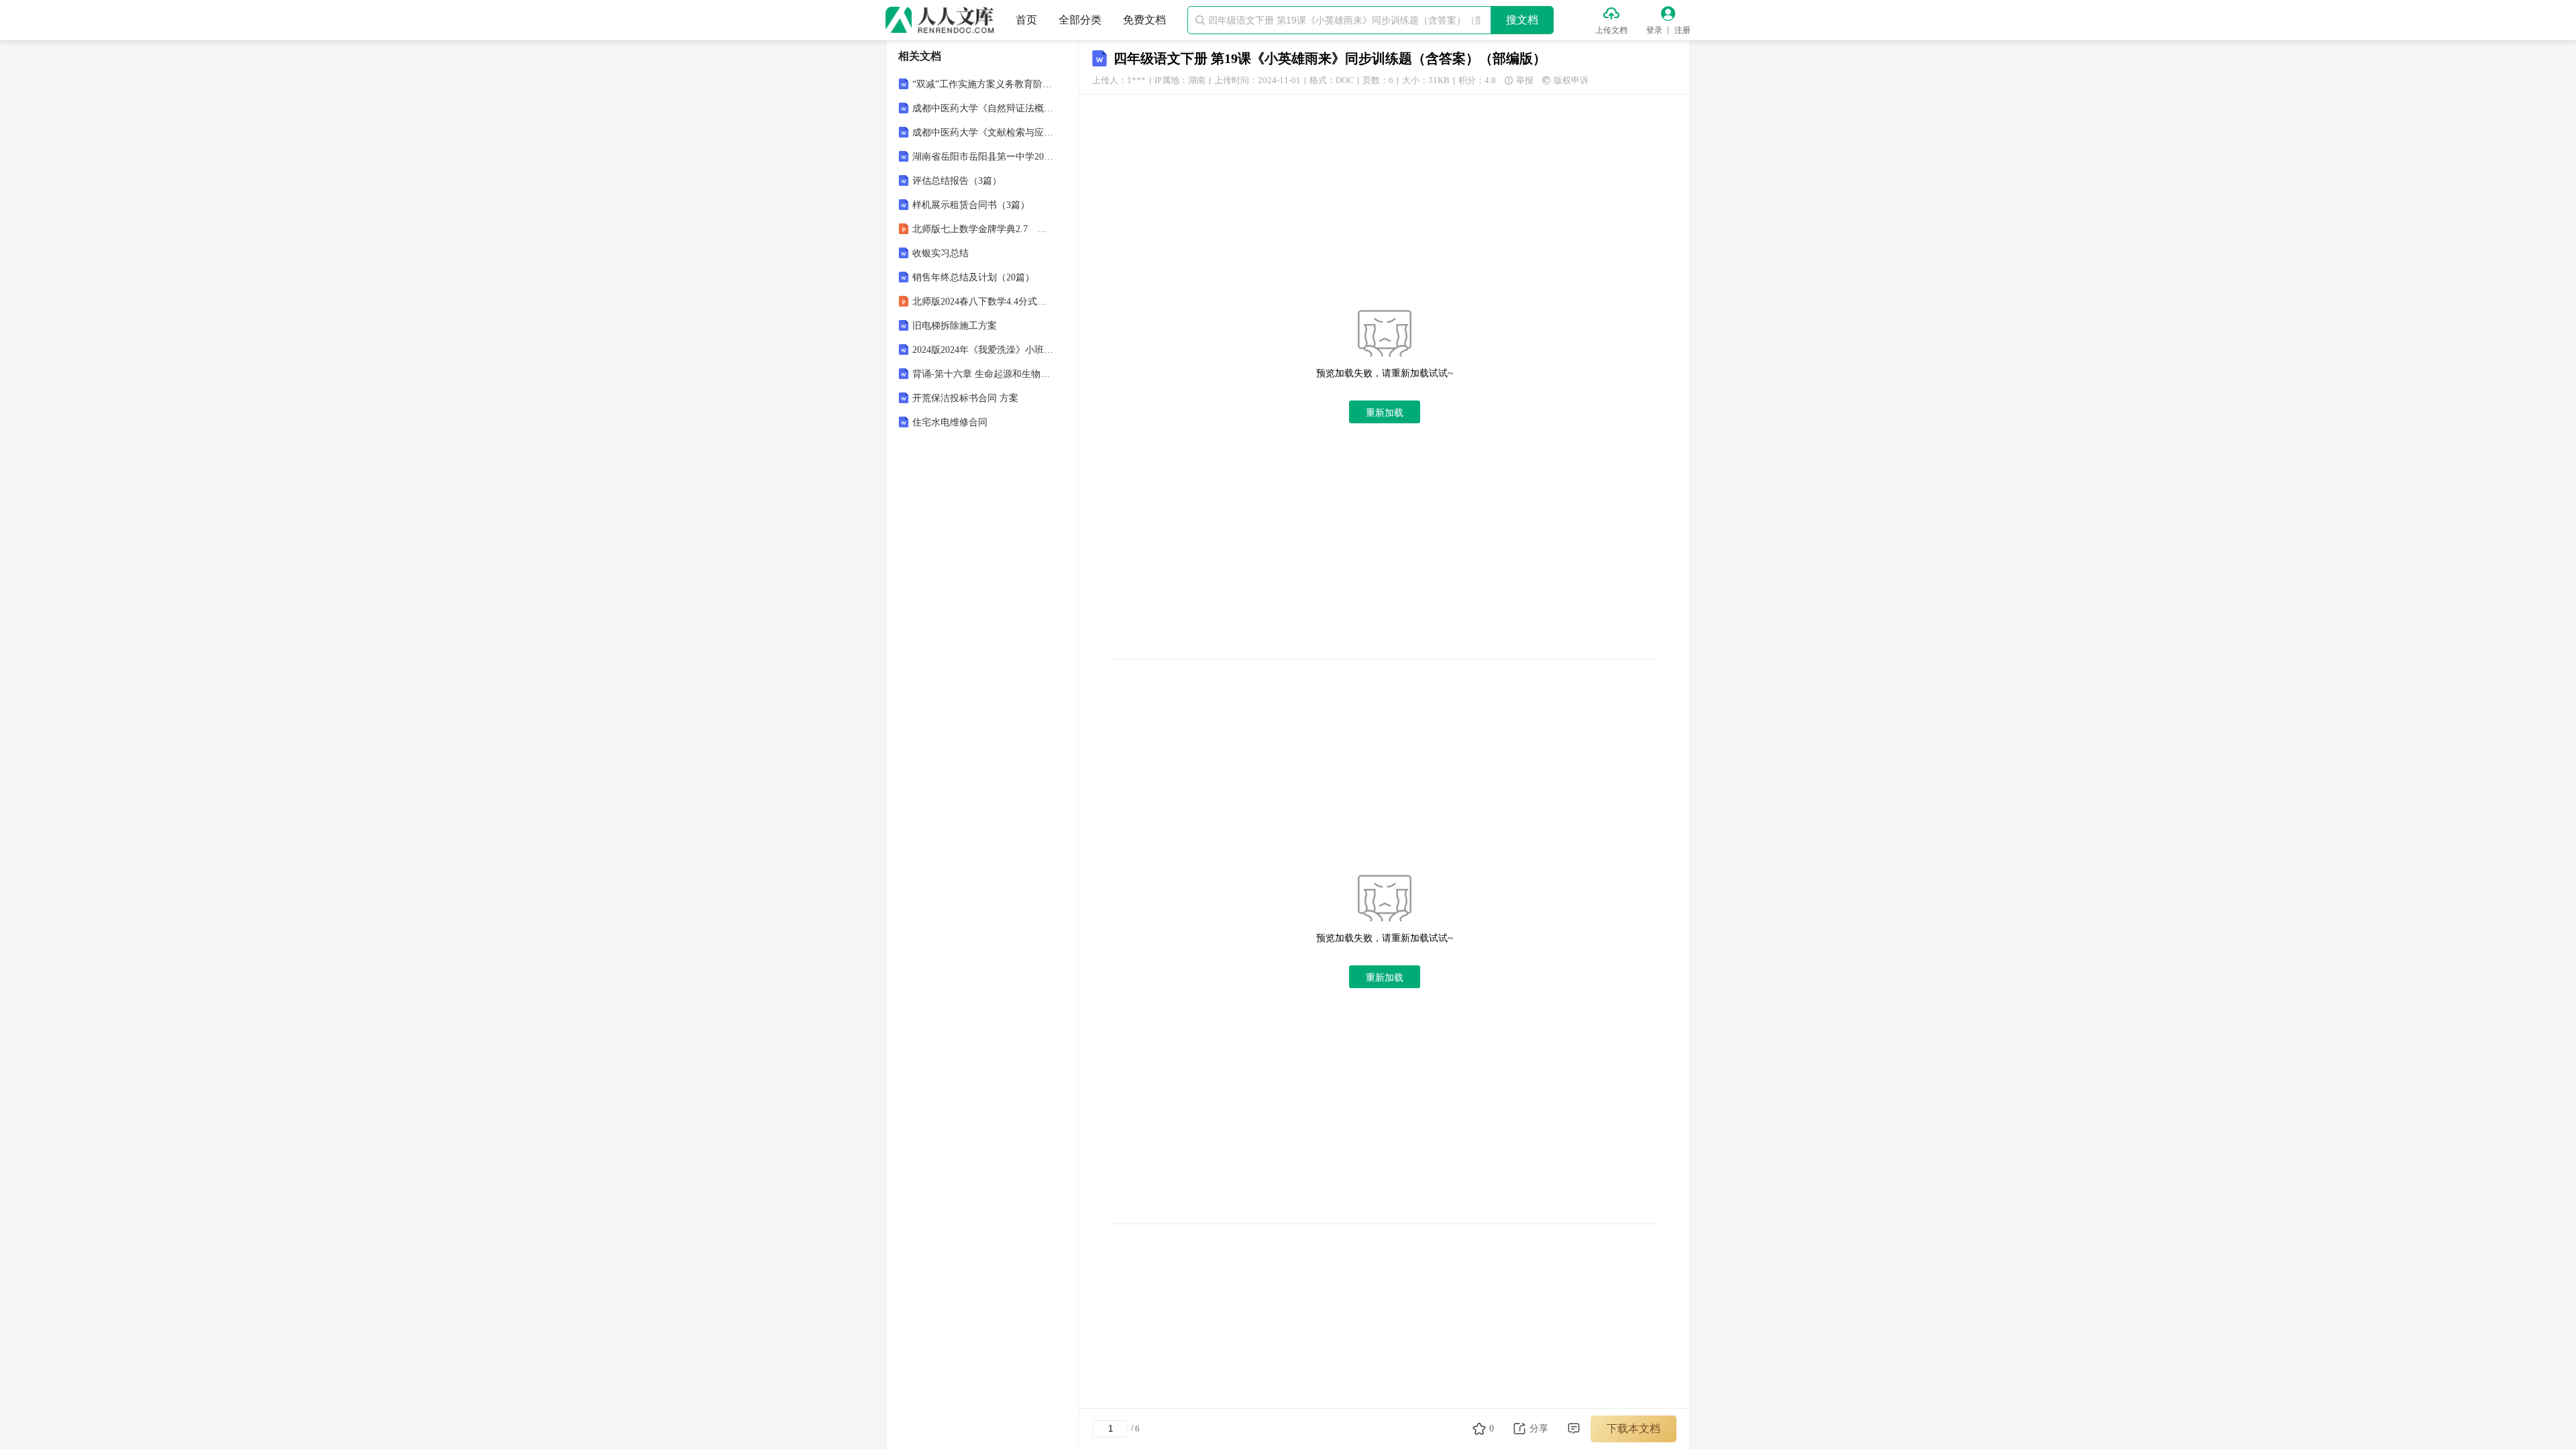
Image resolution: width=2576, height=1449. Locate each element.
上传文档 (1611, 30)
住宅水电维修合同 (950, 422)
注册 (1682, 30)
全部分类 (1080, 20)
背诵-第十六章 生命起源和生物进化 (983, 374)
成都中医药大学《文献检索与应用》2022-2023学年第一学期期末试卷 (983, 132)
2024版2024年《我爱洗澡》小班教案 (983, 350)
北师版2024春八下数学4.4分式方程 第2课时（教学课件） (983, 302)
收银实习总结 (941, 253)
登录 (1654, 30)
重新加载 (1385, 413)
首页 (1026, 20)
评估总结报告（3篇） (957, 181)
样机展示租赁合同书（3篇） (971, 205)
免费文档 (1144, 20)
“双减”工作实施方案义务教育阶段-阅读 (983, 84)
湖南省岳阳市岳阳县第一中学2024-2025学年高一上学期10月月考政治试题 (983, 157)
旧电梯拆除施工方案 (955, 326)
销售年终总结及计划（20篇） (973, 277)
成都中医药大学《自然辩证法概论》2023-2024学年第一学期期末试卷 (983, 108)
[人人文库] (940, 20)
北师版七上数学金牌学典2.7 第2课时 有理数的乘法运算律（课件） (983, 229)
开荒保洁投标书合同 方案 (965, 398)
